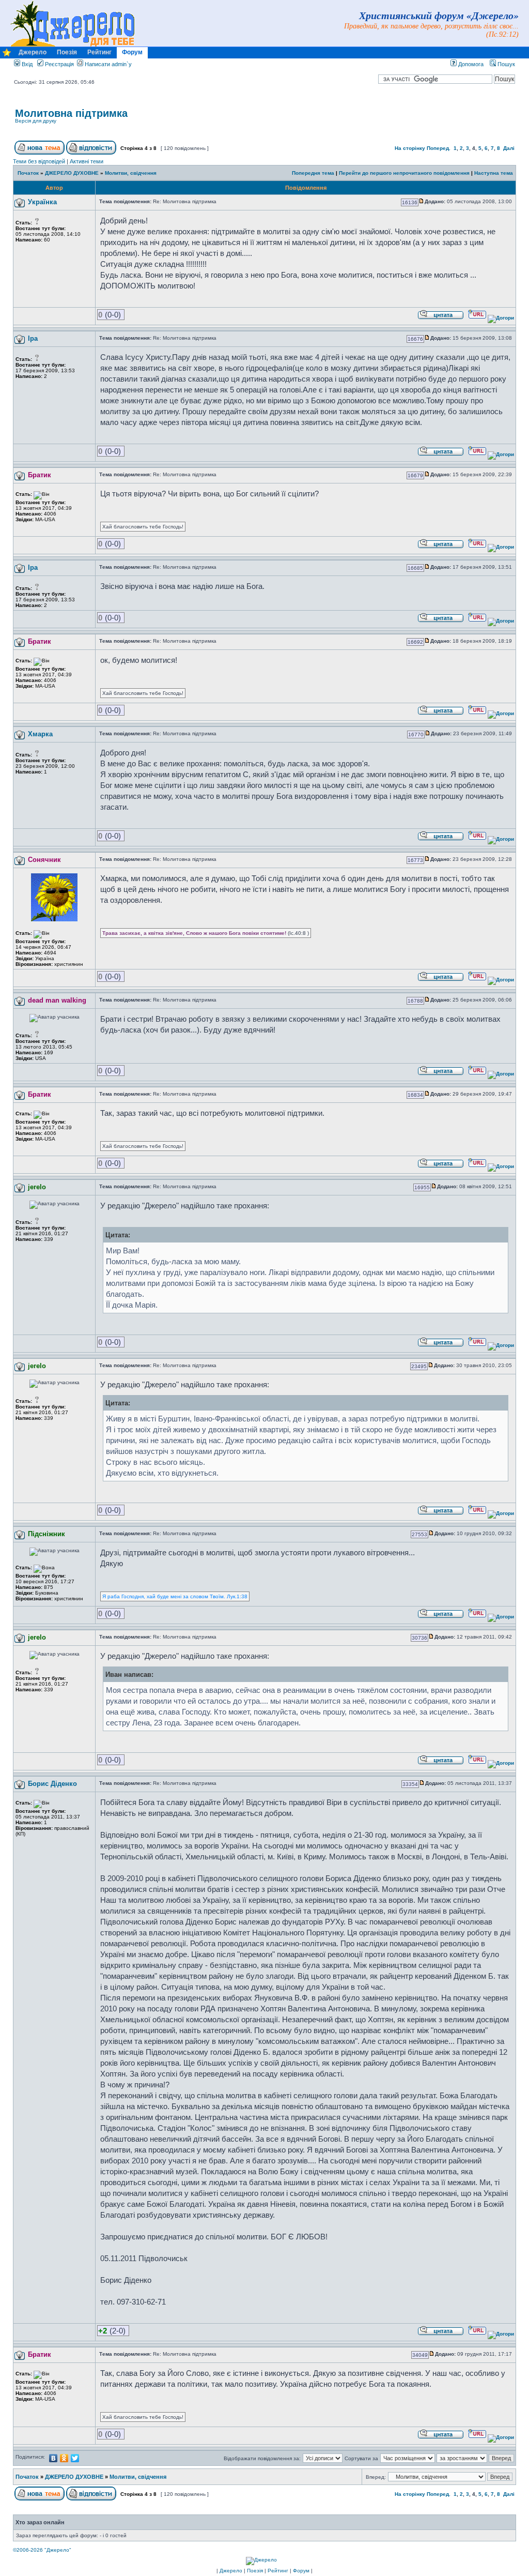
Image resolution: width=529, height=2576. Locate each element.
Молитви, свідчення (131, 173)
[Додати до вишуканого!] (7, 55)
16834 (415, 1095)
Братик (40, 475)
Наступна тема (494, 173)
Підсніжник (46, 1534)
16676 (415, 339)
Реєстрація (59, 64)
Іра (33, 338)
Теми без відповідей (39, 161)
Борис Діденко (52, 1784)
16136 (410, 202)
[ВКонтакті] (53, 2458)
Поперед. (439, 148)
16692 (415, 642)
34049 (420, 2355)
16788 (415, 1001)
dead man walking (57, 1000)
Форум (132, 52)
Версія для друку (36, 121)
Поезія (67, 52)
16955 (422, 1187)
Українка (42, 202)
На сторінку (410, 148)
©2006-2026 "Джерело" (42, 2550)
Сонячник (44, 860)
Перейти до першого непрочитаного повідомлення (404, 173)
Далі (509, 148)
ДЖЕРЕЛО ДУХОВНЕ (72, 173)
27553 (419, 1534)
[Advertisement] (393, 122)
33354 (410, 1784)
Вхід (26, 64)
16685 (415, 568)
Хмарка (40, 734)
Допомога (470, 64)
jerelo (37, 1187)
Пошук (505, 64)
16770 (416, 734)
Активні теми (87, 161)
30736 (419, 1638)
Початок (28, 173)
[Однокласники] (64, 2458)
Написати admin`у (108, 64)
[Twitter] (75, 2458)
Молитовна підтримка (71, 113)
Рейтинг (99, 52)
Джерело (33, 52)
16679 (415, 475)
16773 (415, 860)
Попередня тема (313, 173)
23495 (419, 1366)
